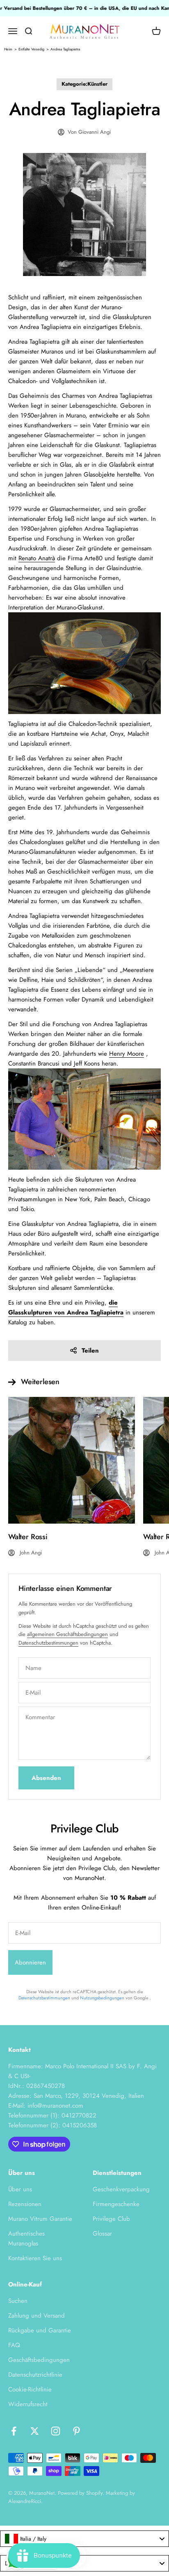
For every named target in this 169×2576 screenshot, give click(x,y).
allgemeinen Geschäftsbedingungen (67, 1634)
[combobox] (84, 2539)
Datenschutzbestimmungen (48, 1643)
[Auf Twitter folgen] (35, 2431)
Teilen (90, 1351)
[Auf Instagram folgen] (56, 2431)
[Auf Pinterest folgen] (77, 2431)
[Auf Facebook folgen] (14, 2431)
